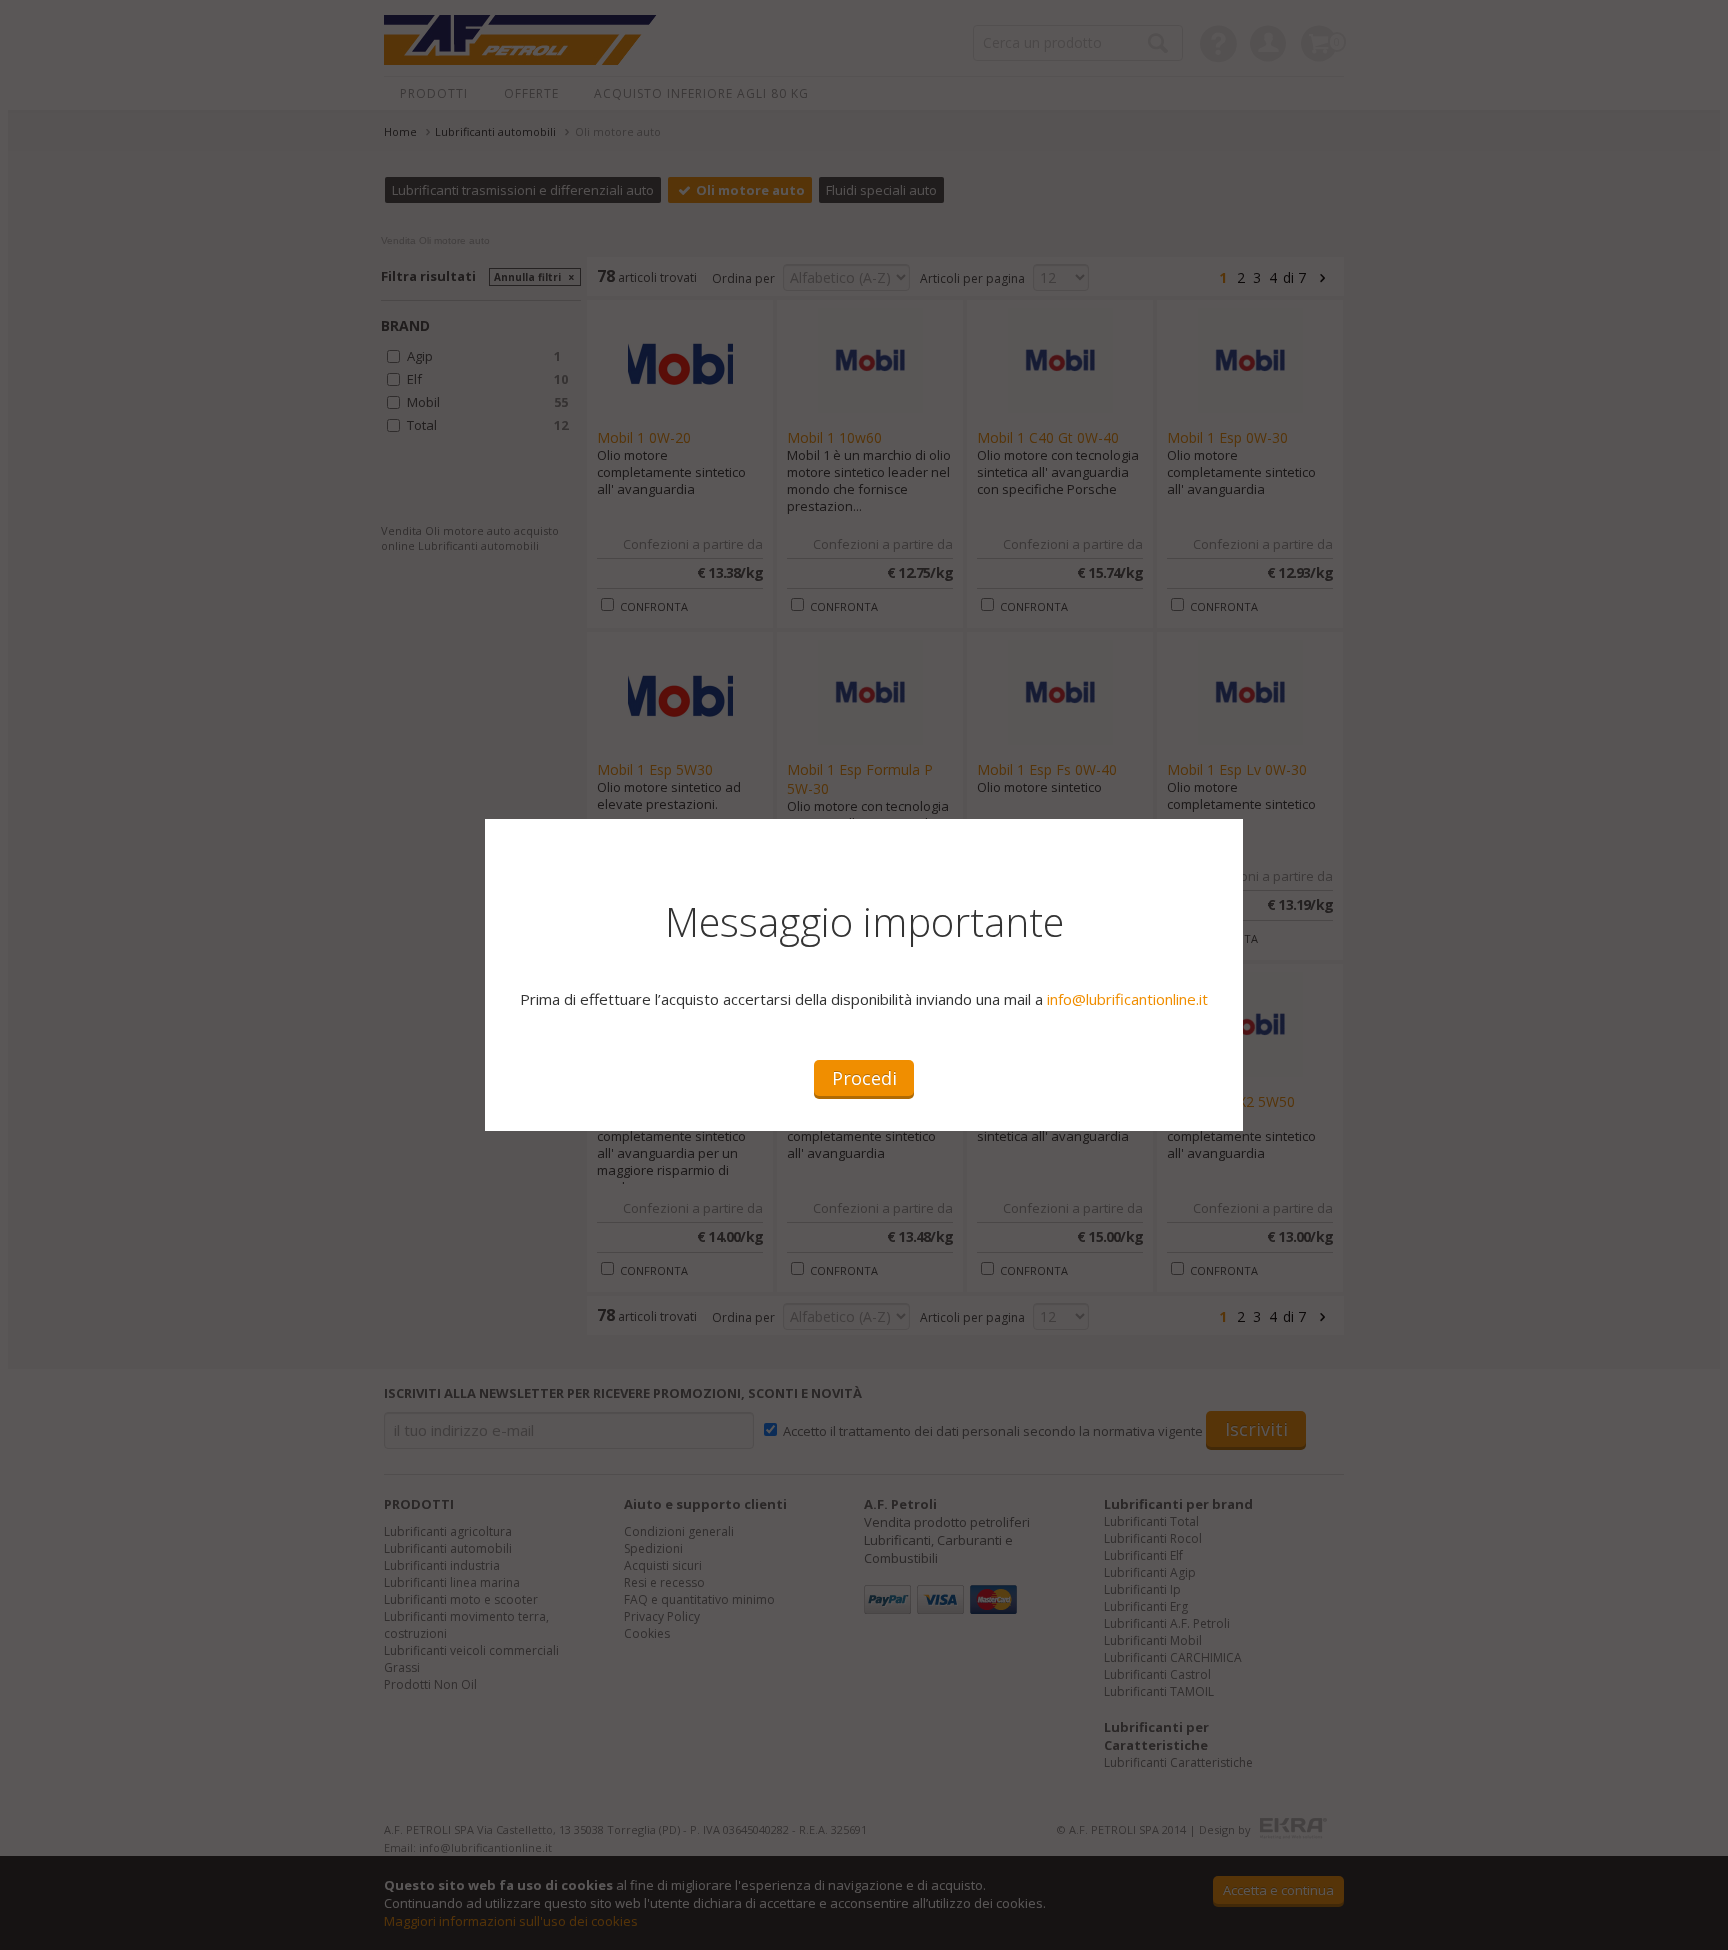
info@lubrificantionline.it (1127, 999)
